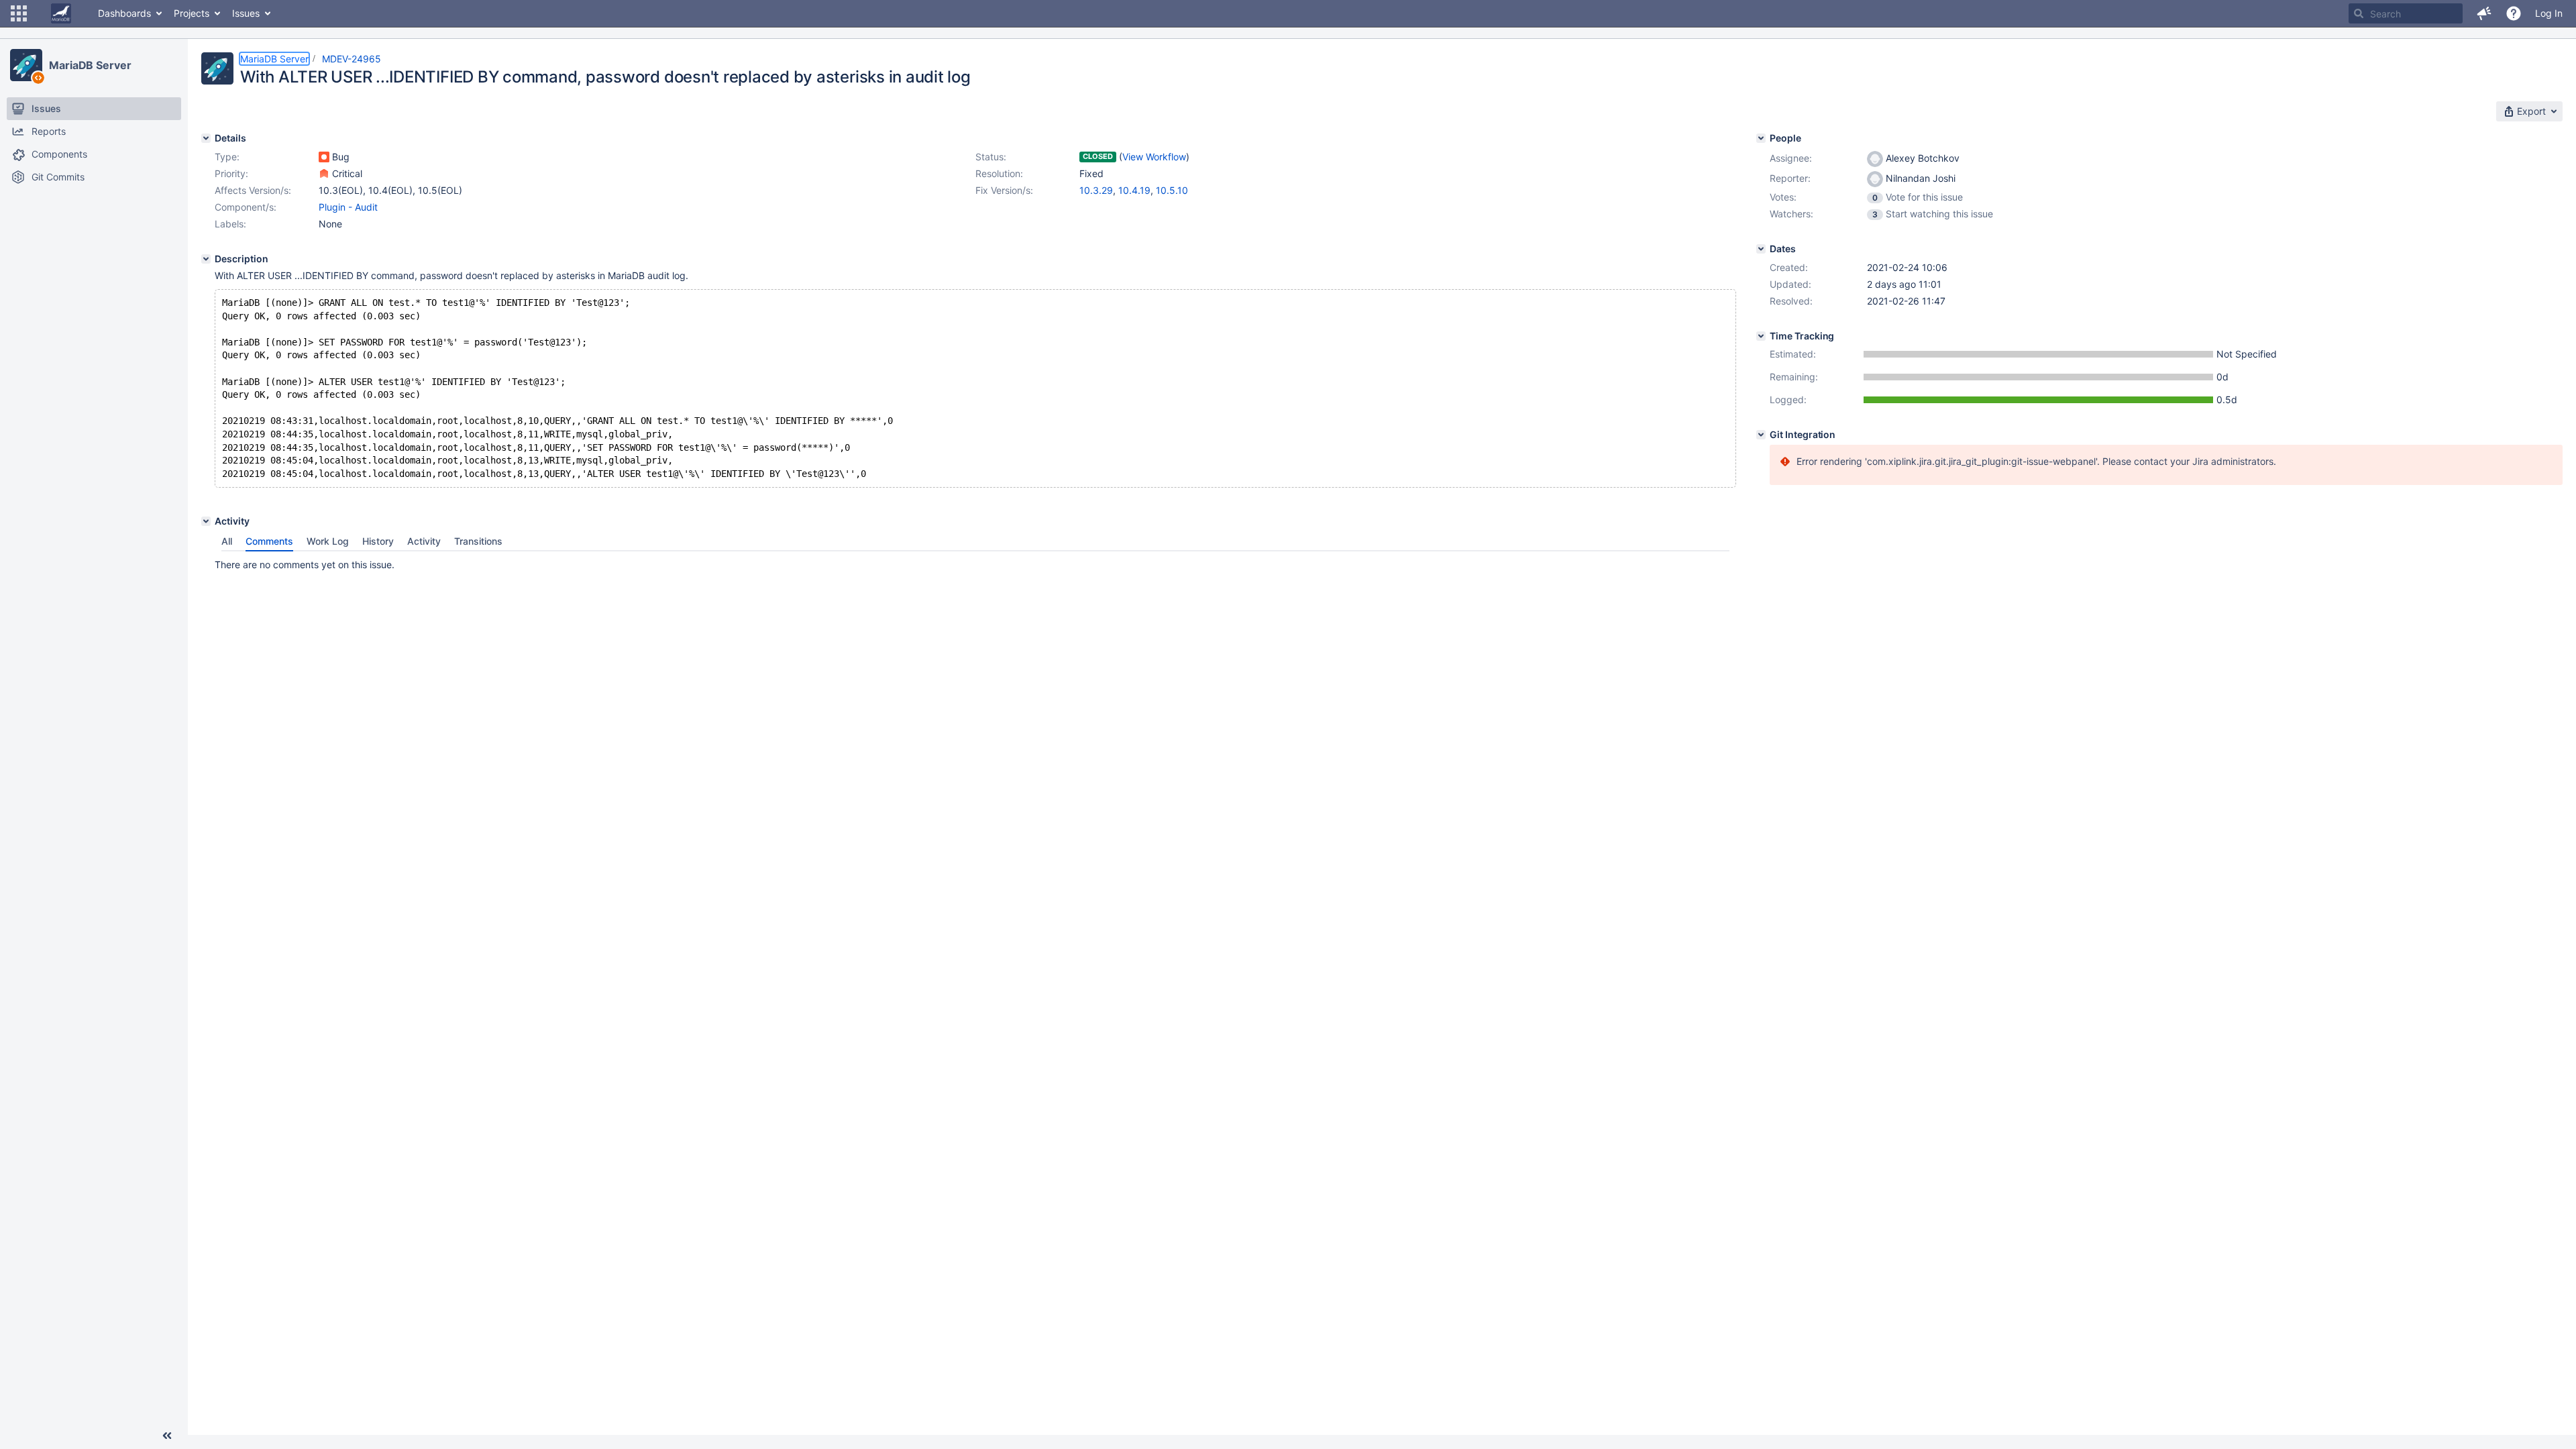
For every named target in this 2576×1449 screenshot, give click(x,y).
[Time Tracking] (1761, 336)
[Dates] (1761, 249)
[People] (1761, 138)
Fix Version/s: (1004, 190)
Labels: (230, 224)
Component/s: (246, 207)
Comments (269, 541)
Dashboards (124, 13)
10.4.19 (1134, 190)
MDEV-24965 (352, 59)
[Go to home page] (61, 13)
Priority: (231, 173)
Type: (227, 157)
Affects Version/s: (253, 190)
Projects (192, 13)
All (227, 541)
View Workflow (1154, 157)
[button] (19, 13)
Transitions (478, 541)
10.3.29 (1096, 190)
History (378, 541)
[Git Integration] (1761, 435)
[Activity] (206, 521)
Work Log (328, 541)
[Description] (206, 259)
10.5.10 (1172, 190)
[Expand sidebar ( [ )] (167, 1436)
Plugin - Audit (348, 207)
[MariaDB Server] (26, 65)
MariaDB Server (90, 65)
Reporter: (1790, 178)
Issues (246, 13)
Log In (2549, 13)
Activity (424, 541)
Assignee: (1791, 158)
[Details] (206, 138)
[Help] (2514, 13)
